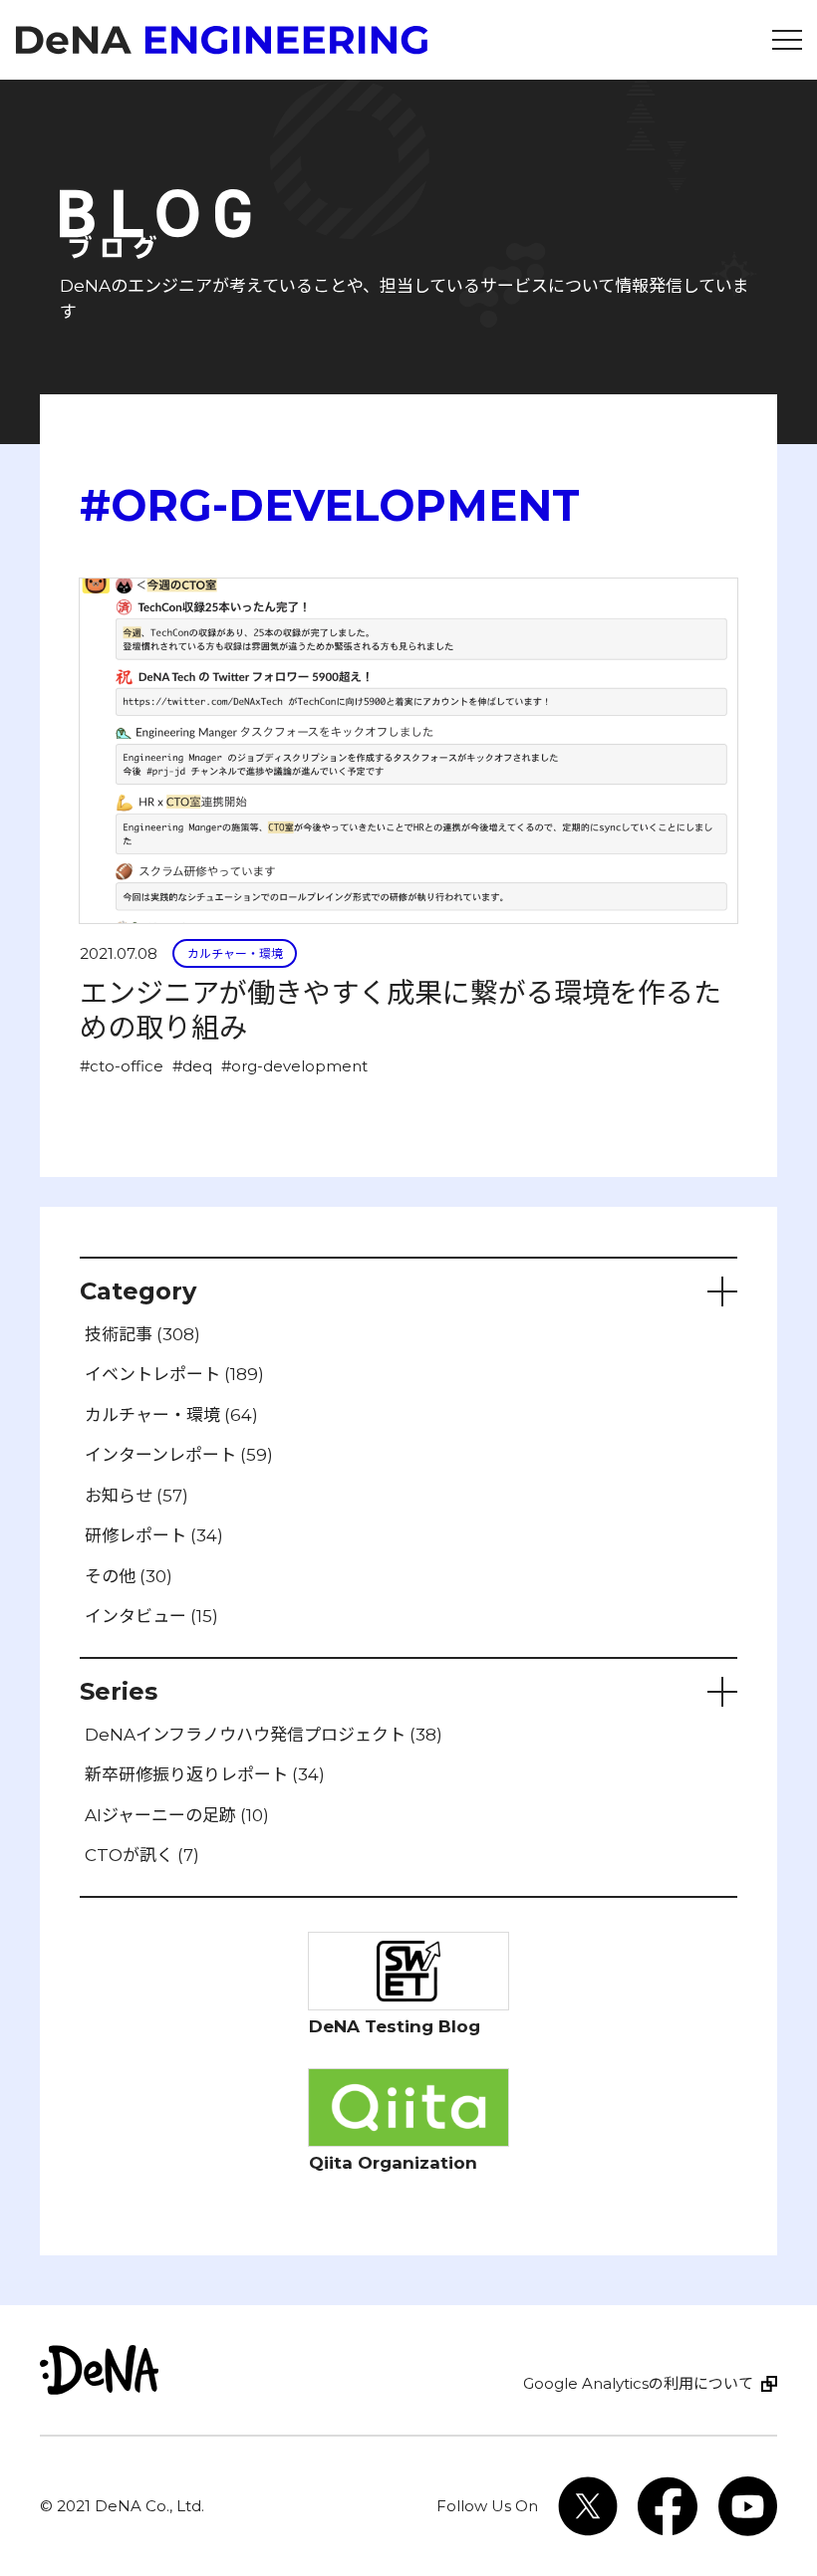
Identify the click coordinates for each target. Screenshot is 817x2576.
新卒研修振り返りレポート (205, 1774)
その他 (129, 1576)
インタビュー (151, 1616)
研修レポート (154, 1535)
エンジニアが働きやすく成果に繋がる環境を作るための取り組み (401, 1010)
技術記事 (142, 1334)
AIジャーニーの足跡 (177, 1815)
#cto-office (122, 1066)
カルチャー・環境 (235, 953)
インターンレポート (179, 1455)
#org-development (294, 1066)
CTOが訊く (142, 1855)
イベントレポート (174, 1374)
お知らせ (136, 1496)
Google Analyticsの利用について (638, 2383)
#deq (192, 1066)
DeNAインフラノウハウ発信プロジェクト (264, 1735)
